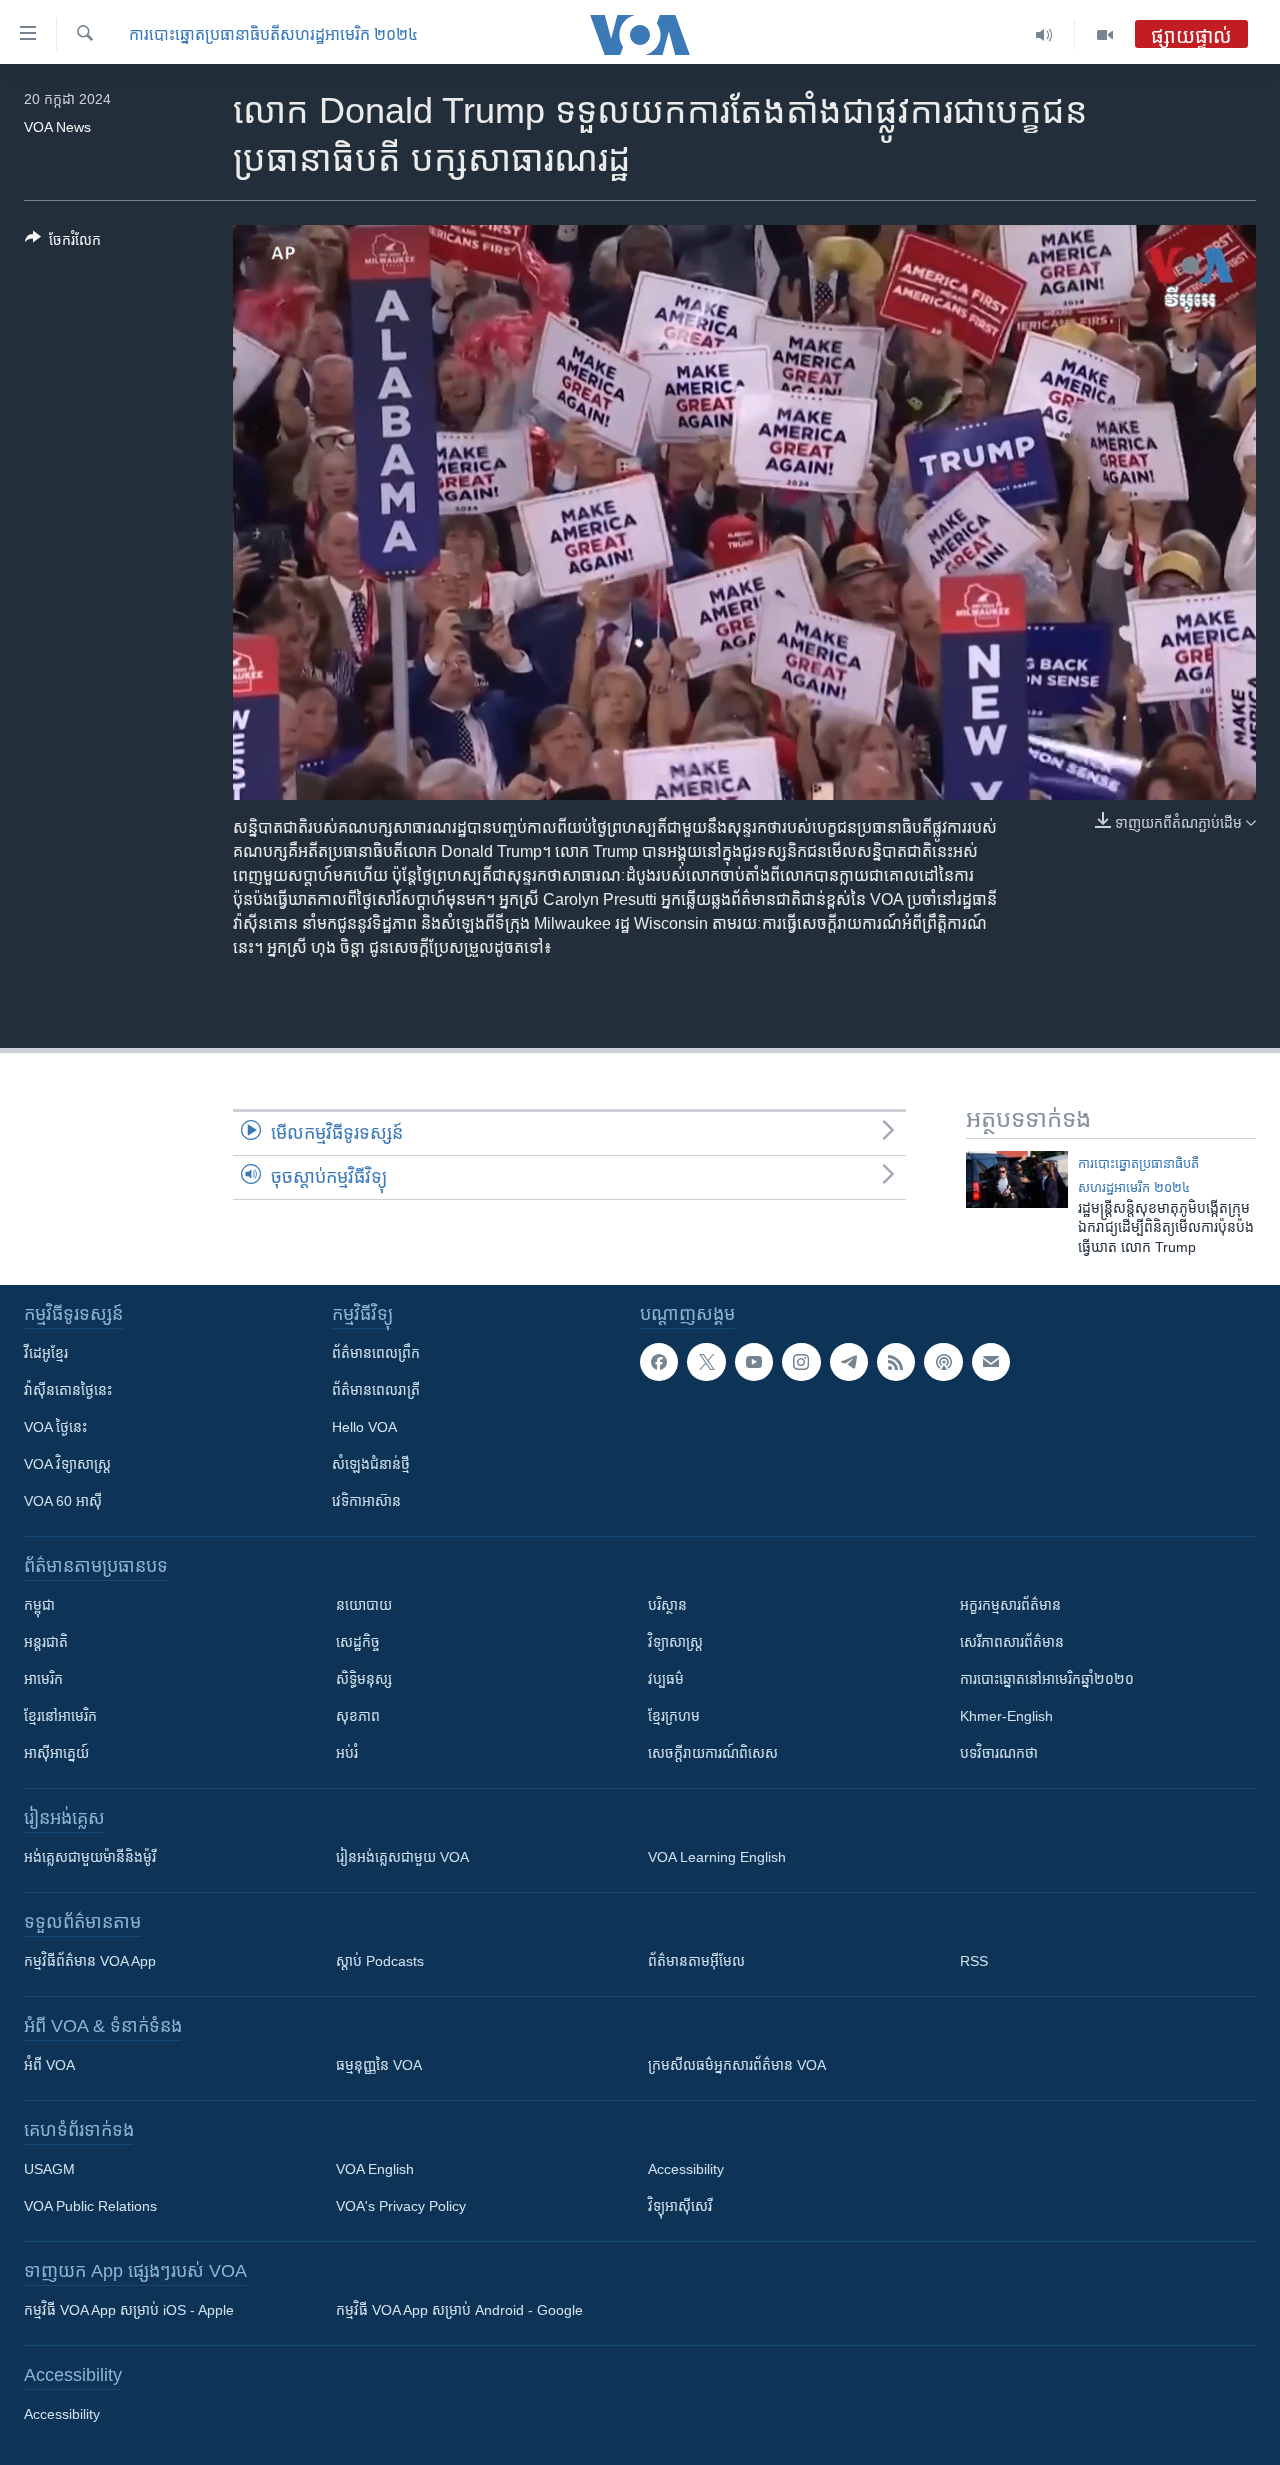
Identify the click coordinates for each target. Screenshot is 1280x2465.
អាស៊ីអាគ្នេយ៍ (56, 1753)
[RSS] (896, 1362)
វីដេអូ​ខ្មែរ (46, 1353)
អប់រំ (347, 1753)
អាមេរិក (43, 1679)
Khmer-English (1006, 1716)
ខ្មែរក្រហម (674, 1716)
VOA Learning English (717, 1857)
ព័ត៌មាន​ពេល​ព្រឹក (376, 1353)
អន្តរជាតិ (46, 1642)
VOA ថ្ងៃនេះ (55, 1427)
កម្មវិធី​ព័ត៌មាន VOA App (90, 1961)
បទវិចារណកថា (999, 1753)
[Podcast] (943, 1362)
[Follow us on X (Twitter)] (706, 1362)
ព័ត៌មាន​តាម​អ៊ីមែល (696, 1961)
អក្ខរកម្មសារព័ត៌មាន (1010, 1605)
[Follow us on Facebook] (659, 1362)
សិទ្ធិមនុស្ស (364, 1679)
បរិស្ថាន (667, 1605)
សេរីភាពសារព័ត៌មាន (1012, 1642)
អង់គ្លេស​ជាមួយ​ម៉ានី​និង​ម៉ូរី (90, 1857)
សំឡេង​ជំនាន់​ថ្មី (371, 1464)
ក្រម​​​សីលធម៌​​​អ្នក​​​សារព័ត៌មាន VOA (737, 2065)
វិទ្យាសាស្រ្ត (675, 1642)
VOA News (57, 127)
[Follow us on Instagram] (801, 1362)
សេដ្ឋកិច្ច (358, 1642)
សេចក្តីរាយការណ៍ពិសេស (713, 1753)
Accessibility (686, 2169)
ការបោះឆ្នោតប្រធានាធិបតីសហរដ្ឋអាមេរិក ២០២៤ (273, 34)
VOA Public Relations (90, 2206)
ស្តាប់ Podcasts (380, 1961)
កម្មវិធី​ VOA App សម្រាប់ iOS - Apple (129, 2310)
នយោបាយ (364, 1605)
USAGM (49, 2169)
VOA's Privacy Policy (401, 2206)
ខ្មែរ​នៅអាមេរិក (60, 1716)
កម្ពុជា (39, 1605)
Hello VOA (364, 1427)
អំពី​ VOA (49, 2065)
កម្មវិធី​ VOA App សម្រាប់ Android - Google (459, 2310)
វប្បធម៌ (666, 1679)
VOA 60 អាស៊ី (63, 1501)
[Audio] (1044, 35)
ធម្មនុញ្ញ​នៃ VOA (379, 2065)
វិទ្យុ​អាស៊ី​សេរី (680, 2206)
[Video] (1105, 35)
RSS (974, 1961)
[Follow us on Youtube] (754, 1362)
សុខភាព (358, 1716)
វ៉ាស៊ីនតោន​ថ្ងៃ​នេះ (68, 1390)
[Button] (63, 243)
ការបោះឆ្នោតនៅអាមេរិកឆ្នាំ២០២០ (1047, 1679)
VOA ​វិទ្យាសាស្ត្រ (67, 1464)
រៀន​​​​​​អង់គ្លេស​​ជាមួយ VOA (402, 1857)
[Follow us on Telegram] (849, 1362)
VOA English (375, 2169)
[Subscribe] (991, 1362)
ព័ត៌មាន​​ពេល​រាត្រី (376, 1390)
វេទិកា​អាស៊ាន (366, 1501)
